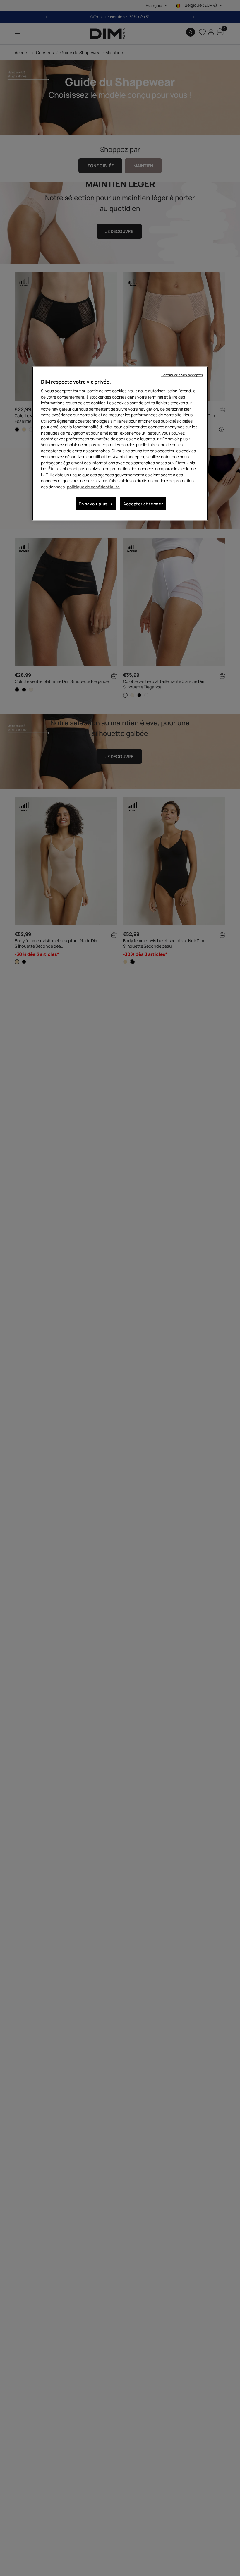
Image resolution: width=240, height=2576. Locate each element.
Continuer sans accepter (182, 375)
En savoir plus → (96, 504)
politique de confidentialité (93, 486)
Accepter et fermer (143, 504)
